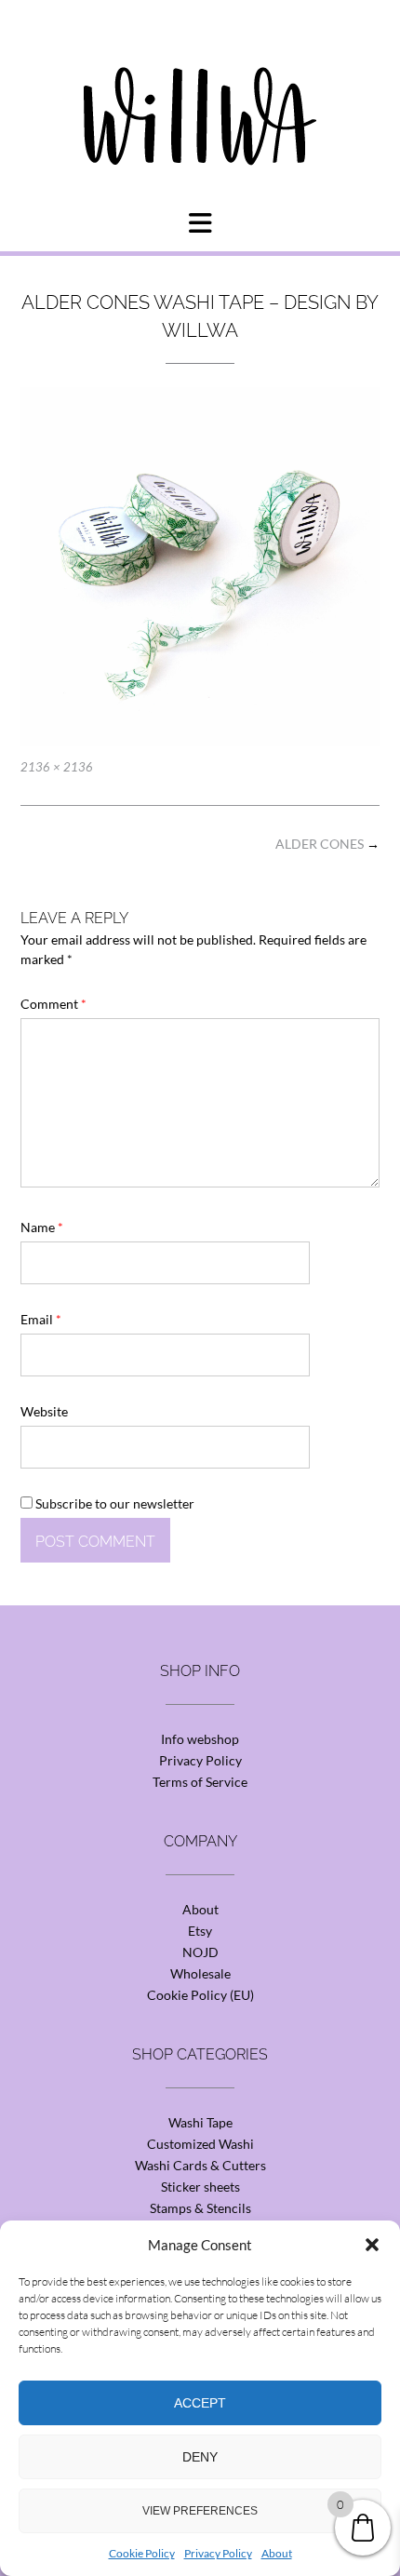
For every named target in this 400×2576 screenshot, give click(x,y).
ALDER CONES (327, 844)
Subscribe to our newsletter (113, 1503)
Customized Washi (200, 2144)
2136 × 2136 (57, 767)
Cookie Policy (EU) (200, 1995)
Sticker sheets (200, 2187)
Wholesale (200, 1973)
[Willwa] (200, 87)
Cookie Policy (142, 2553)
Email (41, 1319)
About (277, 2553)
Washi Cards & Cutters (200, 2165)
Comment (53, 1004)
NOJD (200, 1952)
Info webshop (200, 1739)
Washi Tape (200, 2122)
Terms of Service (200, 1782)
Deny (200, 2457)
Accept (200, 2403)
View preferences (200, 2511)
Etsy (200, 1931)
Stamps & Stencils (200, 2208)
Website (44, 1411)
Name (42, 1227)
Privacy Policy (218, 2553)
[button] (372, 2245)
